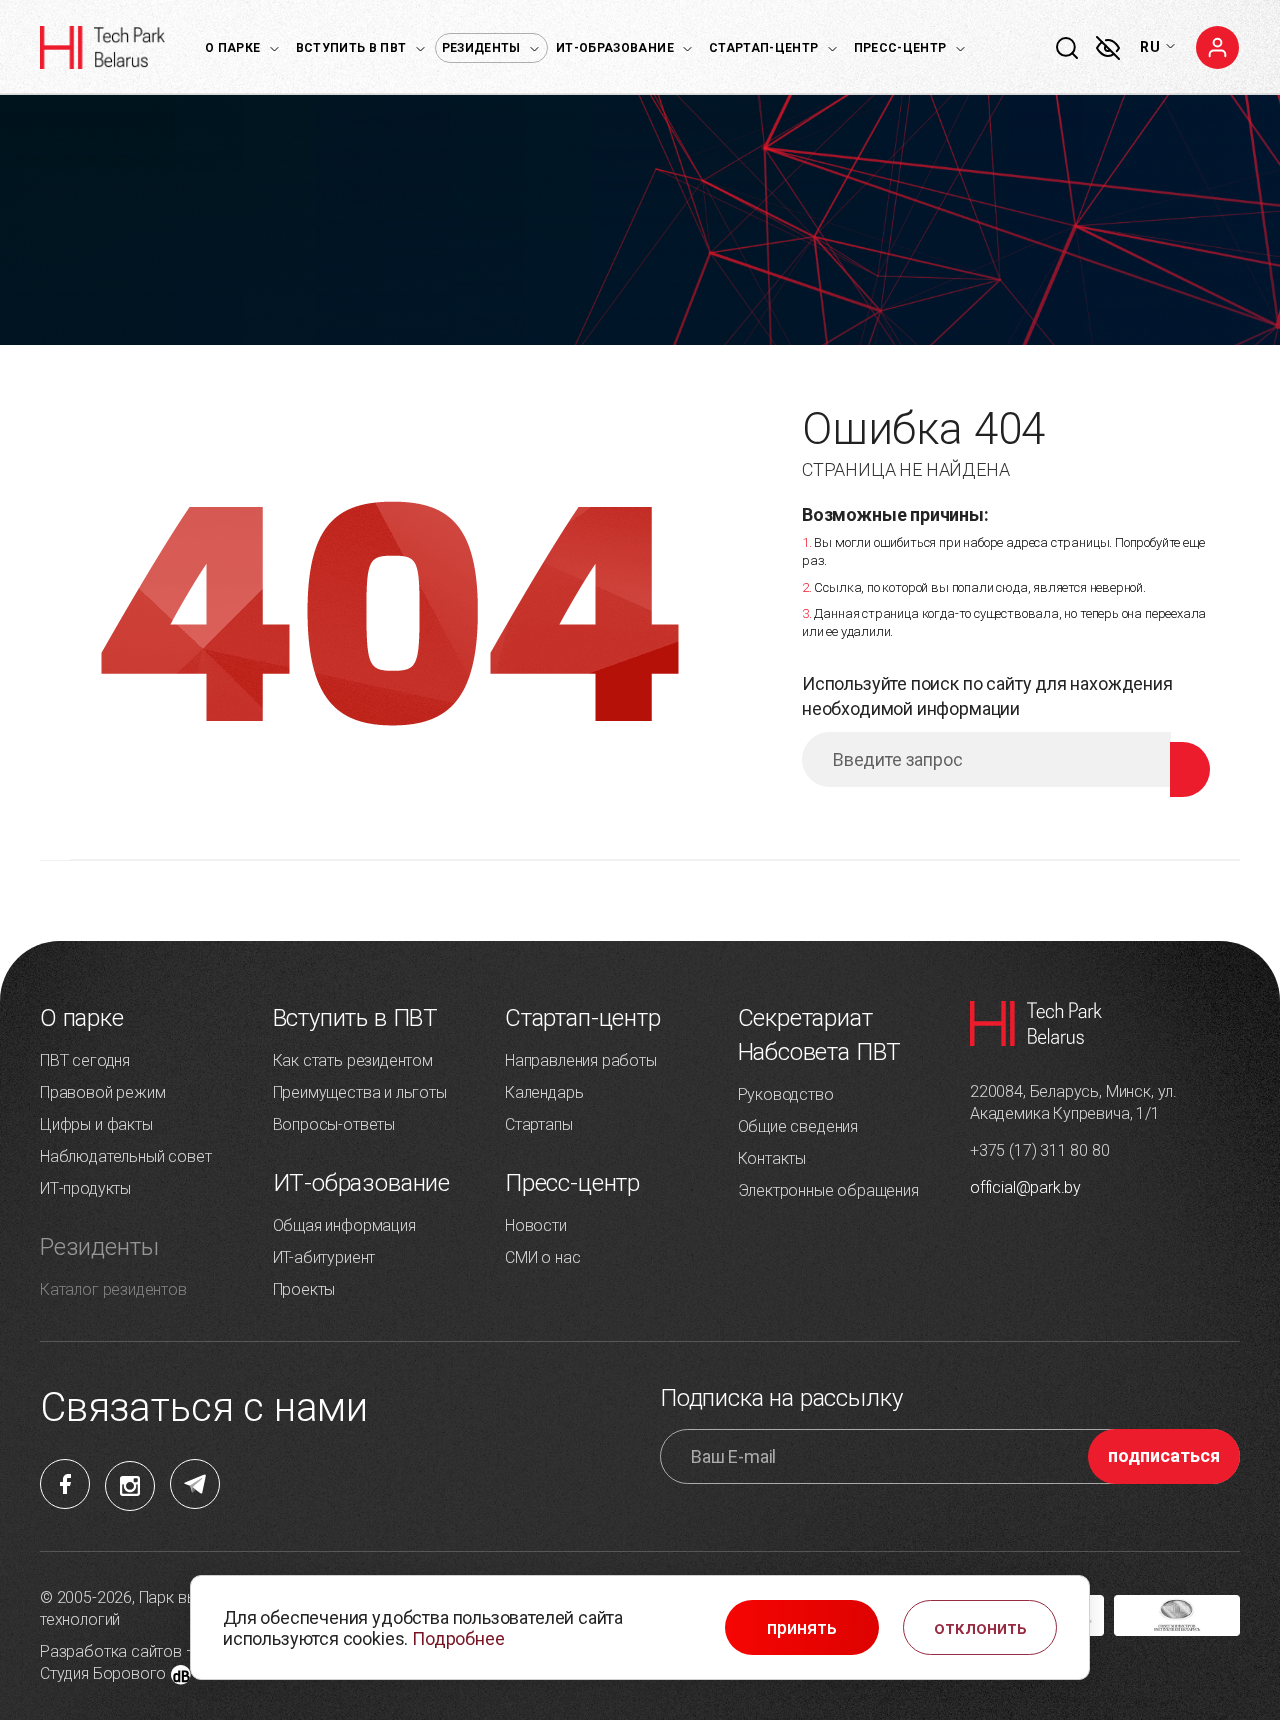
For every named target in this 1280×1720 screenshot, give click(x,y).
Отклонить (980, 1628)
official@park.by (1025, 1187)
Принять (802, 1628)
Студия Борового (103, 1673)
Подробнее (458, 1638)
